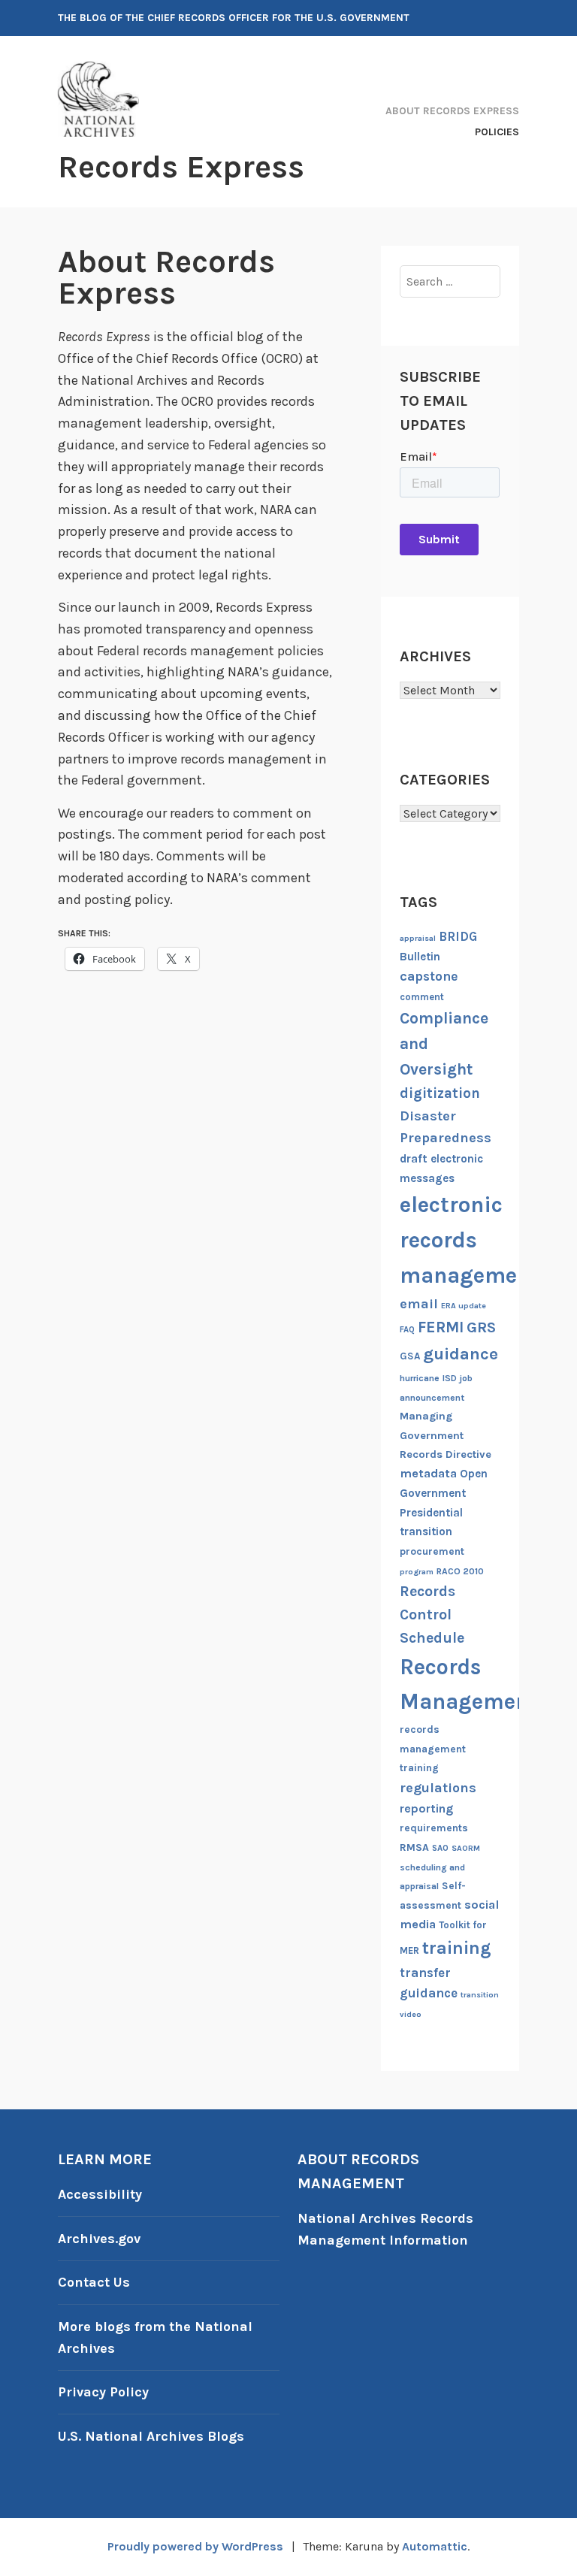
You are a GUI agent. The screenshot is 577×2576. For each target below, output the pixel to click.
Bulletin (420, 957)
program (417, 1572)
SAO (440, 1848)
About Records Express (452, 111)
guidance (461, 1354)
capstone (429, 976)
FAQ (407, 1330)
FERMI (441, 1327)
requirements (434, 1828)
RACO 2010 (460, 1571)
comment (422, 997)
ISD (450, 1378)
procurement (432, 1551)
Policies (497, 132)
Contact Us (94, 2282)
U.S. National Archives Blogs (151, 2436)
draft (414, 1159)
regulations (438, 1788)
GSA (410, 1356)
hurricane (420, 1378)
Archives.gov (99, 2239)
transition (480, 1995)
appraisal (418, 938)
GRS (481, 1327)
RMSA (414, 1847)
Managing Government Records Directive (446, 1435)
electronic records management (470, 1240)
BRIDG (458, 937)
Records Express (181, 167)
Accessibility (100, 2194)
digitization (440, 1093)
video (411, 2014)
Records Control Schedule (432, 1615)
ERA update (464, 1306)
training (457, 1948)
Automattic (435, 2546)
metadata (428, 1473)
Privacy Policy (103, 2392)
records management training (433, 1749)
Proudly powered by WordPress (195, 2546)
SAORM (466, 1848)
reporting (426, 1808)
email (419, 1304)
